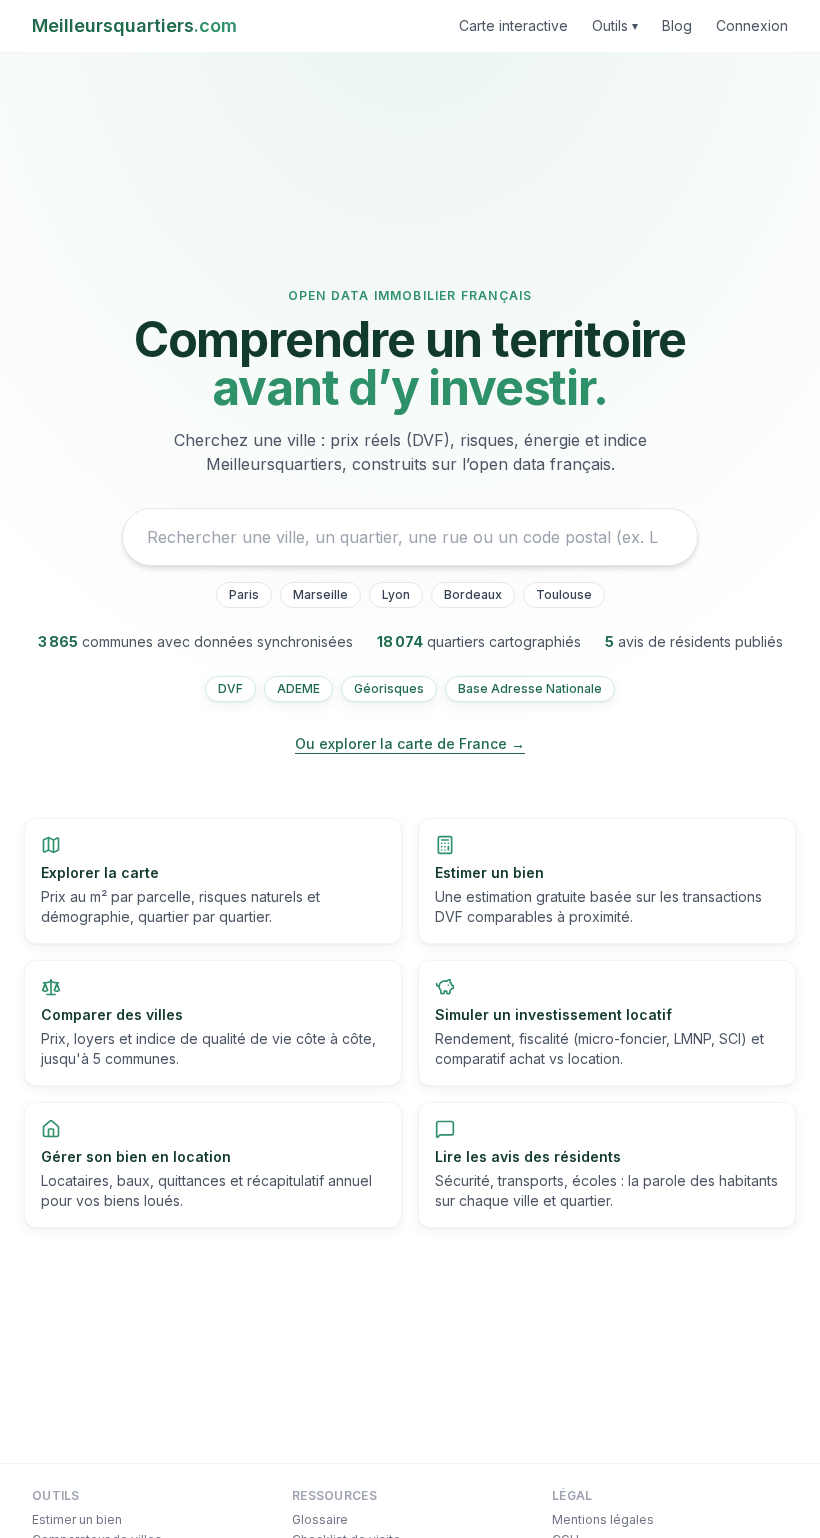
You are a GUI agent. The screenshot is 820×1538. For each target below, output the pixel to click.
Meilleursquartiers (134, 25)
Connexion (752, 25)
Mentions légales (603, 1519)
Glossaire (320, 1519)
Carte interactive (513, 25)
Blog (677, 25)
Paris (244, 594)
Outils (615, 25)
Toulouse (564, 594)
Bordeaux (473, 594)
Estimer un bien (77, 1519)
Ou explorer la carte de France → (410, 743)
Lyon (396, 594)
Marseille (320, 594)
